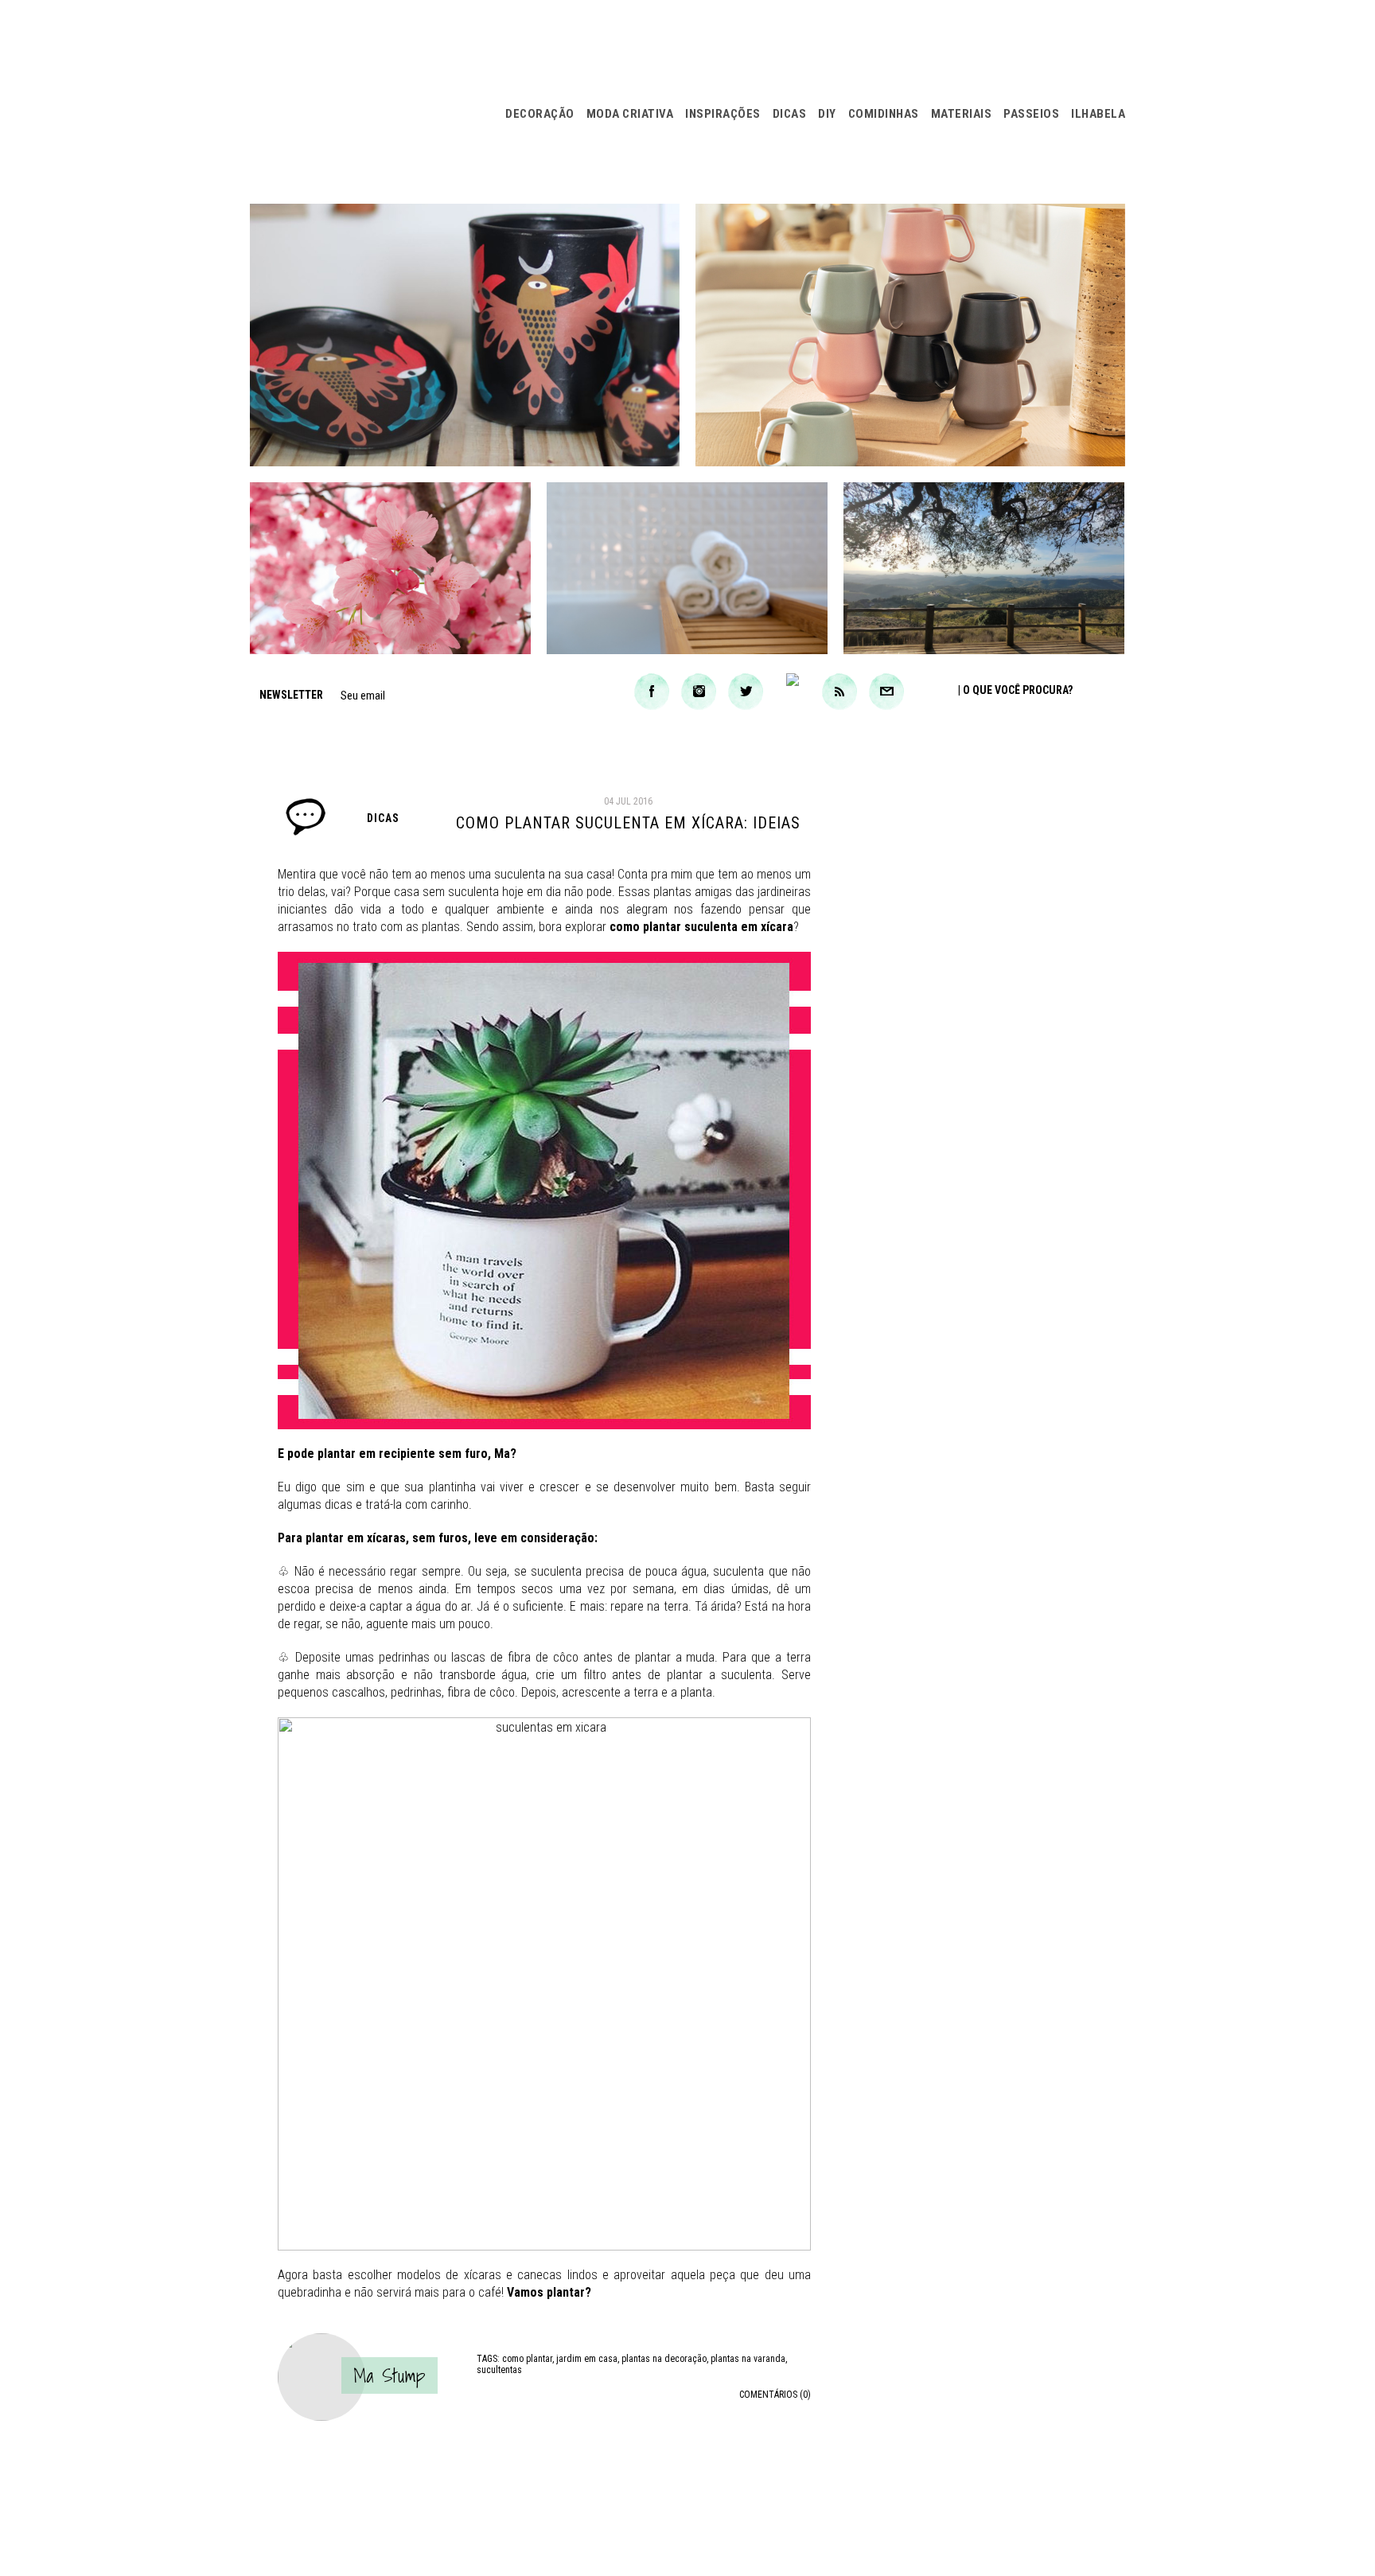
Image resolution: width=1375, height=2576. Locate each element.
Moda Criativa (630, 114)
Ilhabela (1098, 114)
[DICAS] (306, 832)
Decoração (540, 114)
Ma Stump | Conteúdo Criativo (366, 101)
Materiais (962, 114)
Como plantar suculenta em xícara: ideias (628, 823)
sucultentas (499, 2370)
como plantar (527, 2359)
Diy (827, 114)
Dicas (790, 114)
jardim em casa (587, 2359)
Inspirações (723, 114)
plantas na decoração (664, 2359)
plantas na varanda (748, 2359)
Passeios (1031, 114)
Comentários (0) (775, 2395)
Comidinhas (884, 114)
